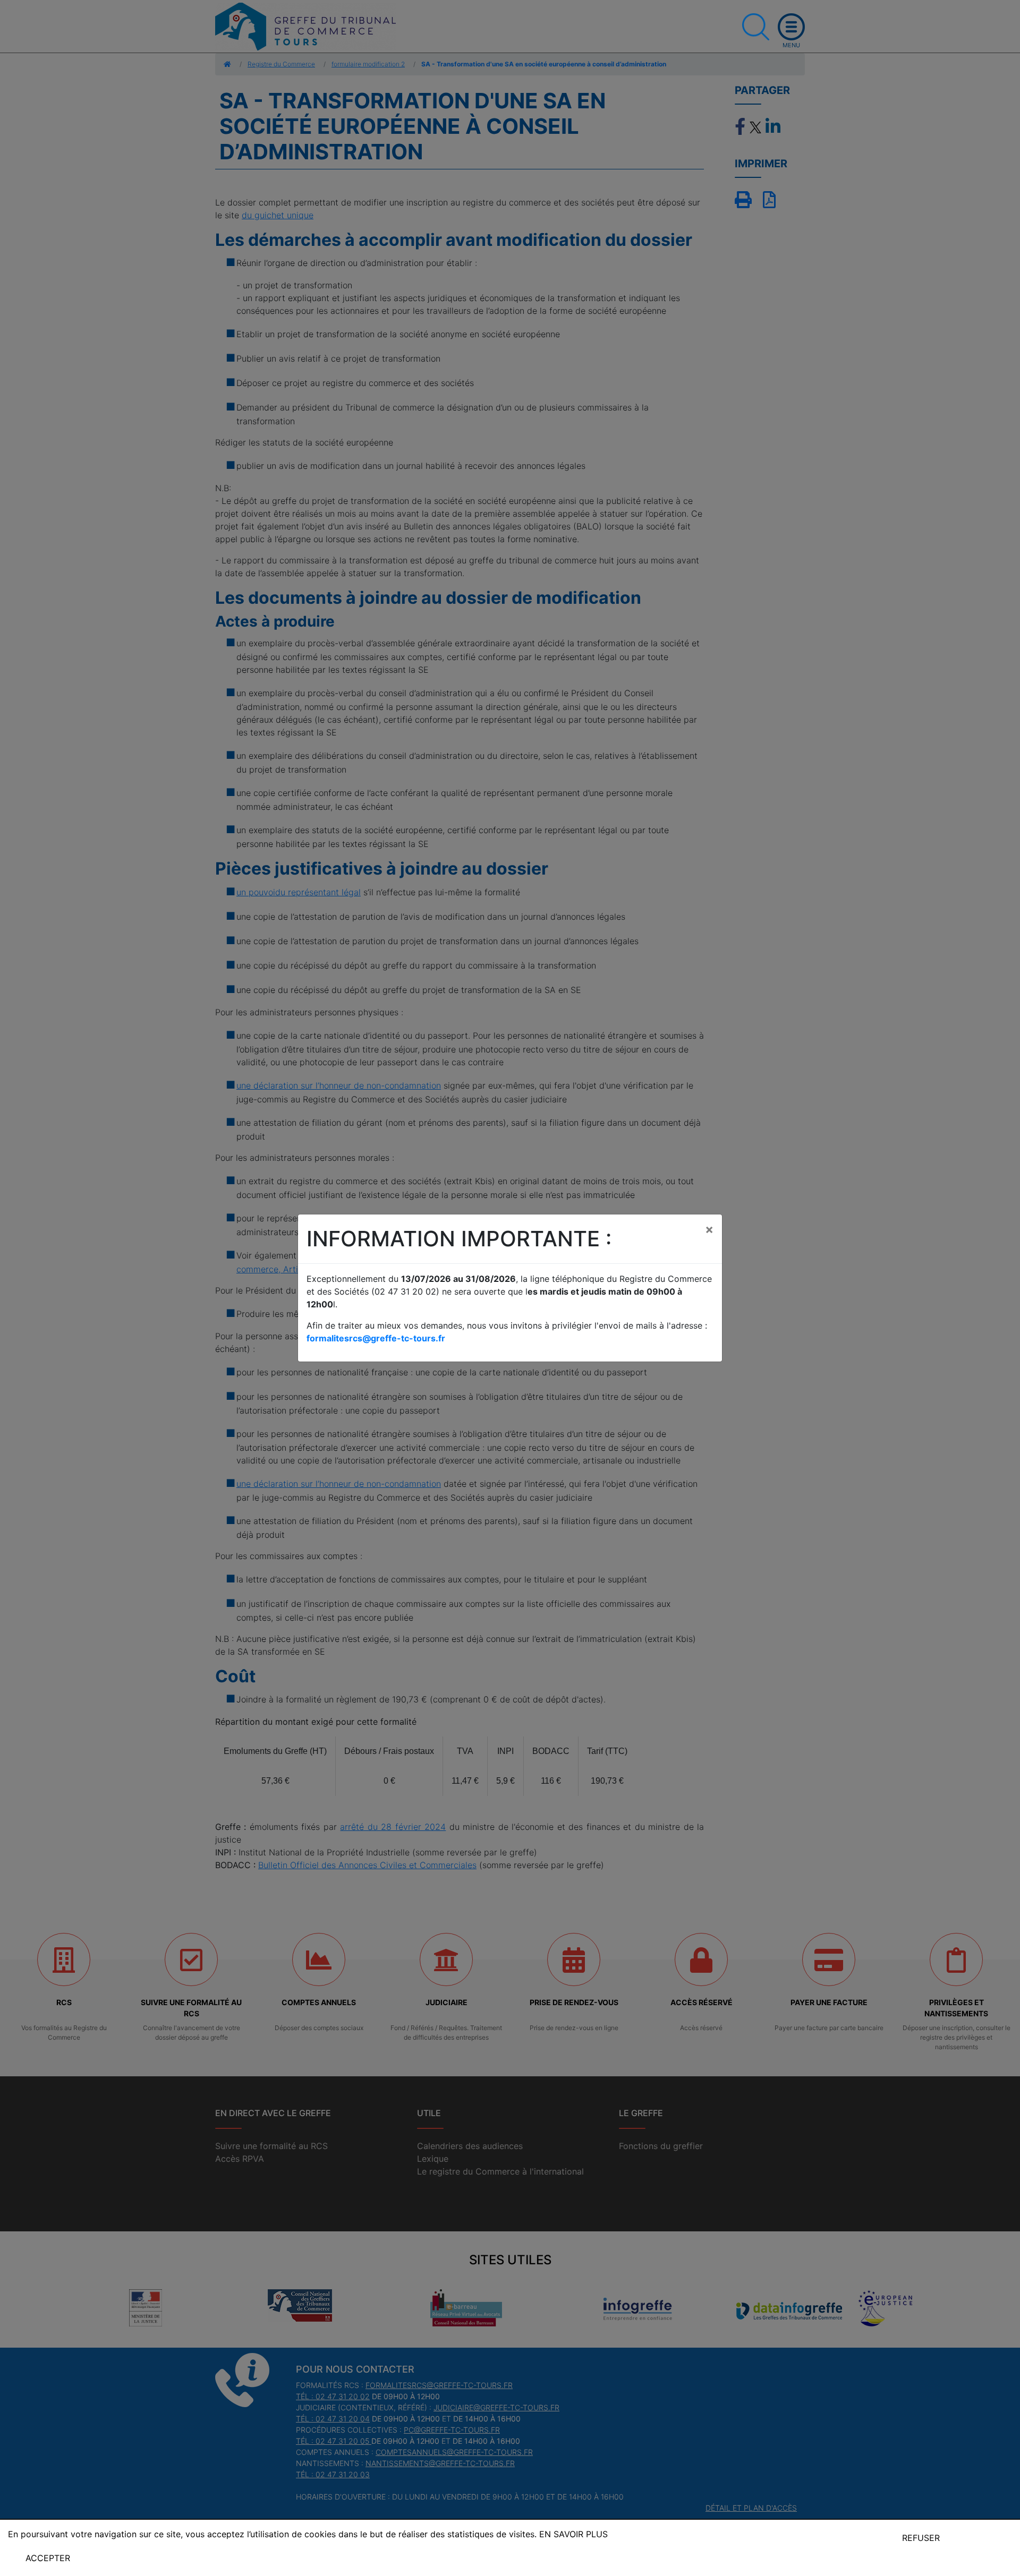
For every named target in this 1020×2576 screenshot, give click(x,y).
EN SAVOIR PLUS (573, 2534)
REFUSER (921, 2538)
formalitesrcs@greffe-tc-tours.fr (376, 1338)
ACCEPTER (48, 2558)
